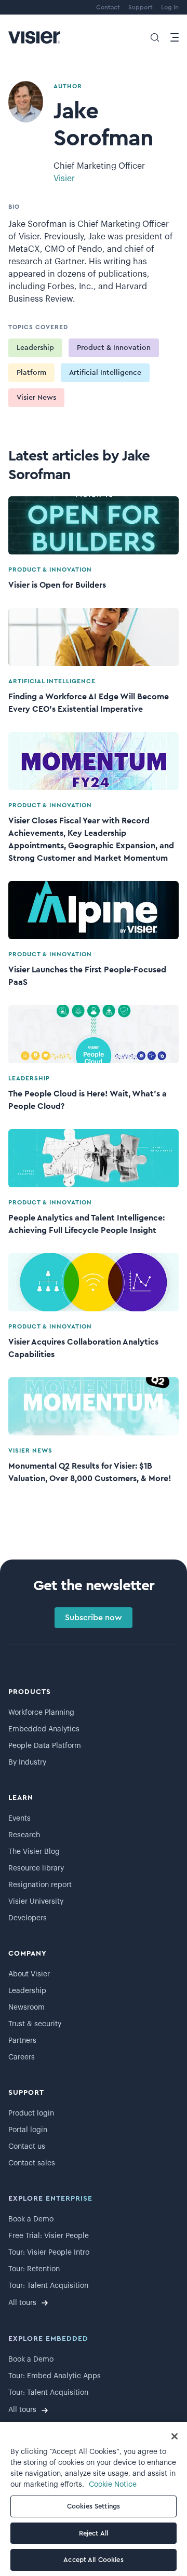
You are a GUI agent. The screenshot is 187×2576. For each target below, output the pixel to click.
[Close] (175, 2436)
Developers (28, 1918)
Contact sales (32, 2163)
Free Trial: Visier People (49, 2236)
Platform (31, 373)
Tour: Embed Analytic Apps (55, 2376)
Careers (22, 2057)
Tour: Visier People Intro (49, 2253)
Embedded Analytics (44, 1729)
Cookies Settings (94, 2506)
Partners (22, 2041)
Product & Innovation (114, 348)
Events (19, 1819)
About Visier (29, 1974)
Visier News (36, 398)
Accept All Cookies (93, 2560)
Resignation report (40, 1885)
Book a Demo (31, 2219)
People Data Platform (45, 1746)
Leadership (35, 348)
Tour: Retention (34, 2269)
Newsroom (26, 2008)
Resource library (36, 1868)
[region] (94, 2499)
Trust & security (35, 2024)
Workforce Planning (41, 1713)
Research (24, 1835)
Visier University (36, 1902)
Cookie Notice (113, 2485)
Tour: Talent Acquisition (48, 2286)
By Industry (27, 1762)
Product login (31, 2113)
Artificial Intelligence (105, 373)
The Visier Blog (34, 1852)
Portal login (28, 2130)
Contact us (27, 2147)
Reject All (94, 2533)
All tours (22, 2303)
